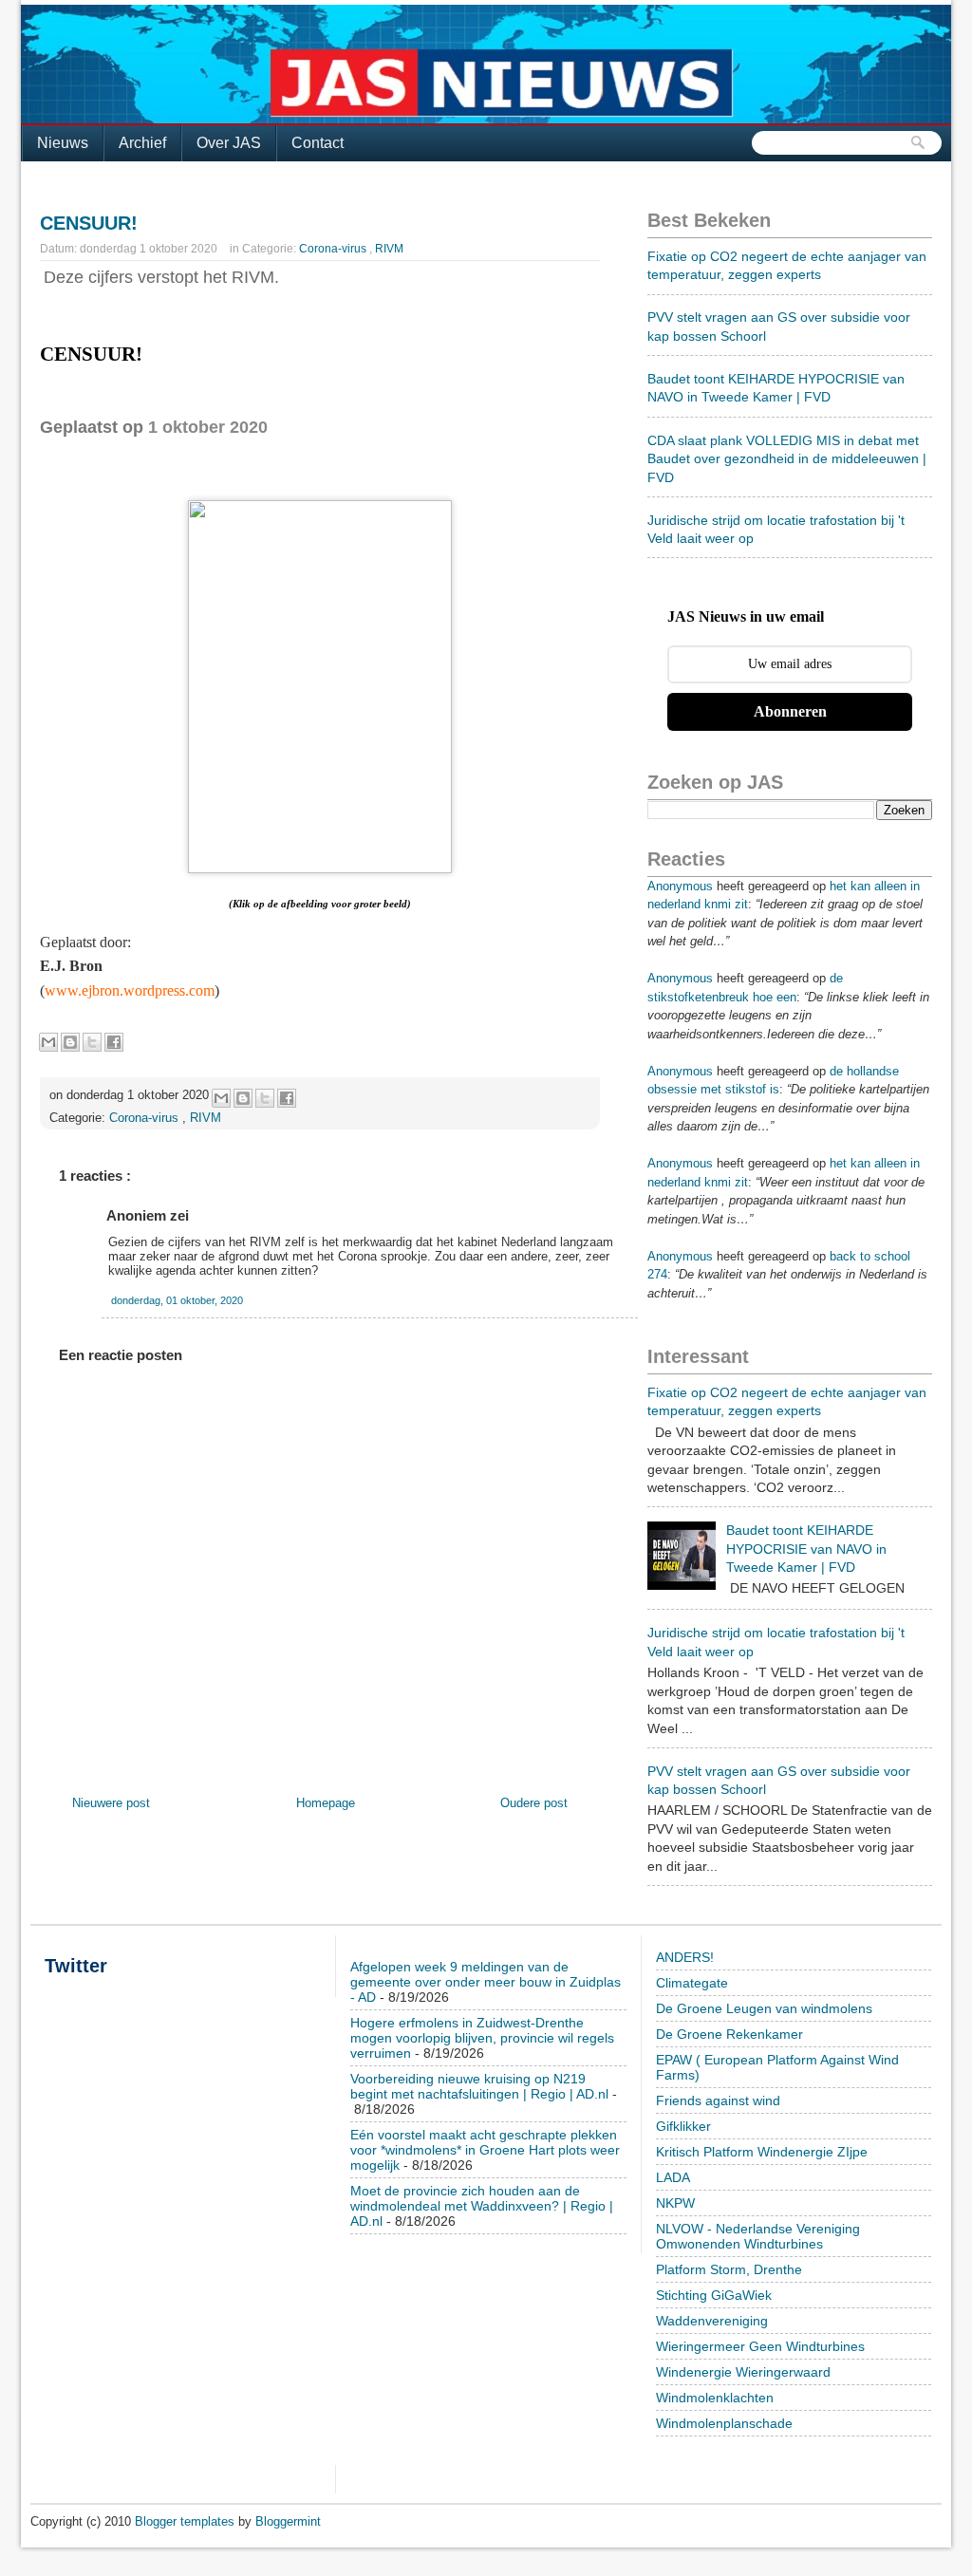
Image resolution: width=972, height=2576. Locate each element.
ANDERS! (685, 1957)
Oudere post (534, 1803)
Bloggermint (288, 2521)
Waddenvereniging (712, 2321)
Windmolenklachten (715, 2398)
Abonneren (790, 711)
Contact (318, 143)
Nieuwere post (111, 1803)
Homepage (326, 1803)
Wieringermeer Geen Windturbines (760, 2346)
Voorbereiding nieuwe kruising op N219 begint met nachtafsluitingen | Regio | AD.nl (479, 2086)
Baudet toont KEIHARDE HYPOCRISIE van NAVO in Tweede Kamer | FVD (806, 1549)
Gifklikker (683, 2126)
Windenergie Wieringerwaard (743, 2372)
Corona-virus (334, 249)
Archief (142, 143)
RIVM (389, 249)
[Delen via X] (92, 1042)
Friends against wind (718, 2100)
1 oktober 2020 (208, 427)
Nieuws (63, 143)
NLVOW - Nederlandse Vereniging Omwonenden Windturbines (758, 2236)
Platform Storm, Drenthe (729, 2269)
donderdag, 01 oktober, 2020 (177, 1300)
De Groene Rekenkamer (729, 2034)
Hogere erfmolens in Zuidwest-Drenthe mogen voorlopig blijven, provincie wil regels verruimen (482, 2038)
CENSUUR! (89, 223)
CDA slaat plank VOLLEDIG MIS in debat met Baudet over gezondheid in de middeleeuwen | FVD (787, 459)
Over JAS (229, 143)
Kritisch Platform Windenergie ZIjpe (762, 2152)
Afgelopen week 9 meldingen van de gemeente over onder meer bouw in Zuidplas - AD (486, 1982)
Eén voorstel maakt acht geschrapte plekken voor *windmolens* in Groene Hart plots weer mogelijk (485, 2150)
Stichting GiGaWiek (714, 2295)
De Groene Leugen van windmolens (764, 2008)
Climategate (692, 1983)
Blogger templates (187, 2521)
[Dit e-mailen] (48, 1042)
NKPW (675, 2203)
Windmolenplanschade (724, 2423)
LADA (673, 2177)
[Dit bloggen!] (70, 1042)
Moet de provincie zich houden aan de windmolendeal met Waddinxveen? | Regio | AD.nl (482, 2206)
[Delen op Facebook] (114, 1042)
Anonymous (680, 886)
